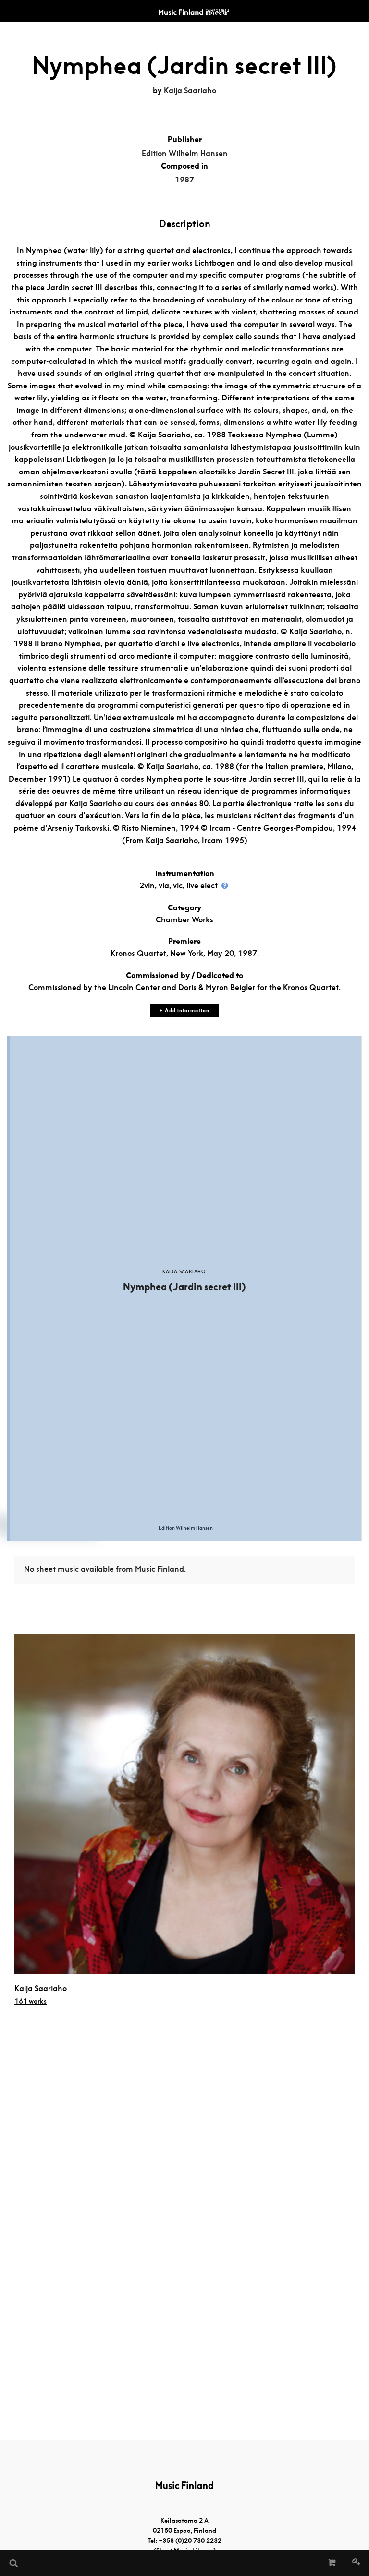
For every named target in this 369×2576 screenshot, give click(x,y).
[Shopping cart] (332, 2563)
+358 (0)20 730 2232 (190, 2541)
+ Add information (184, 1010)
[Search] (13, 2563)
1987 (184, 180)
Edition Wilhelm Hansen (185, 153)
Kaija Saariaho (190, 91)
